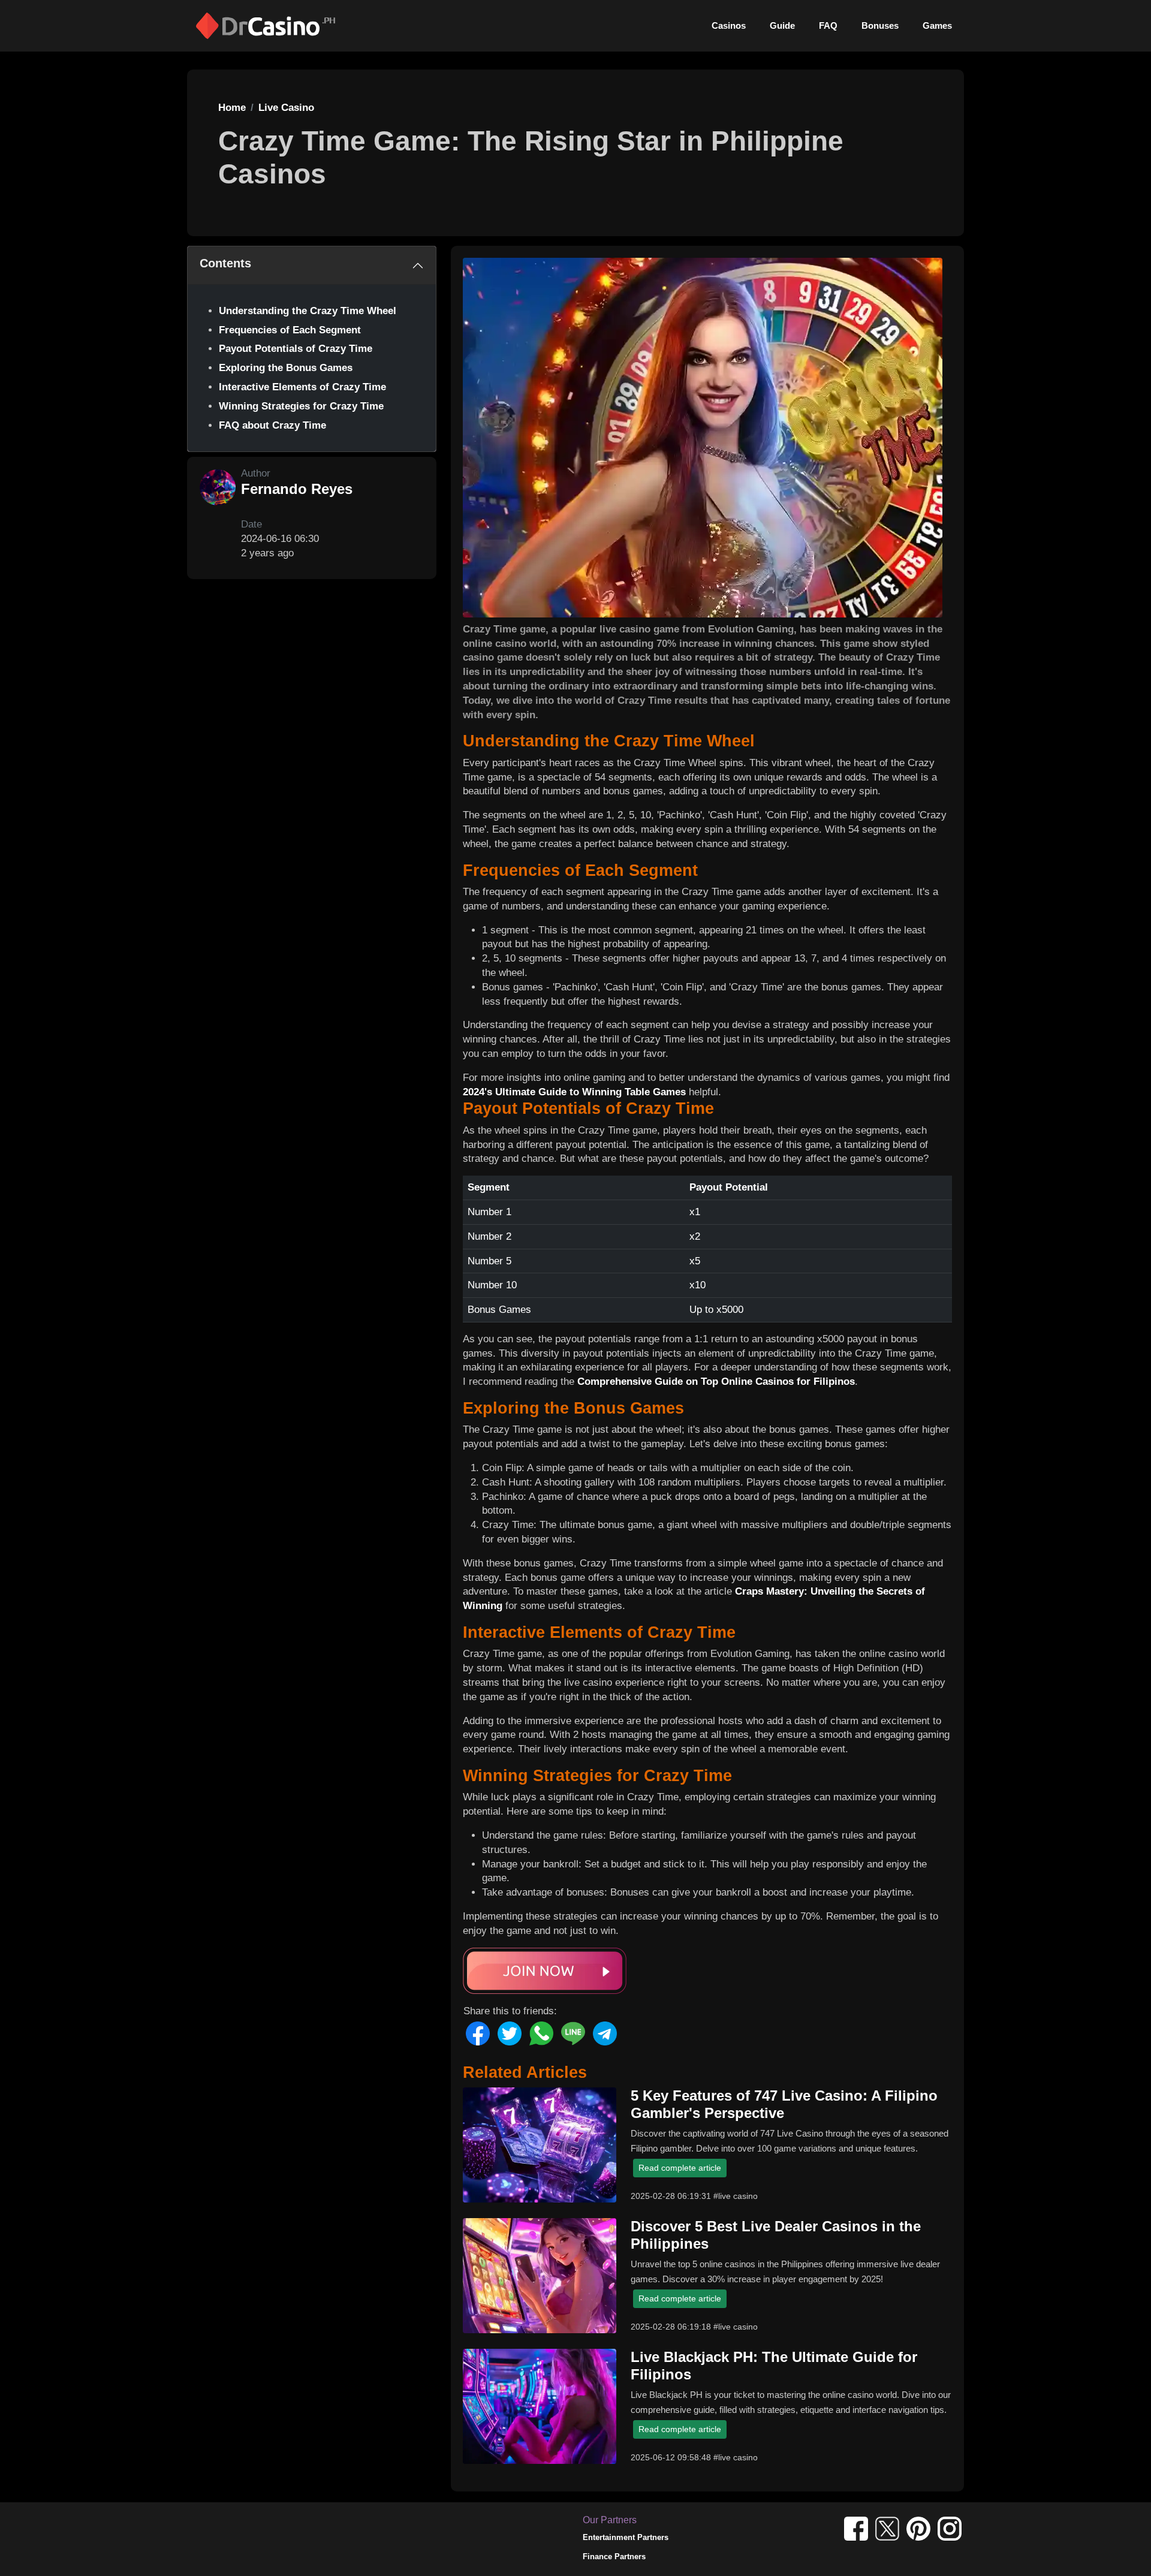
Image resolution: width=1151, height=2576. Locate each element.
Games (937, 25)
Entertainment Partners (626, 2537)
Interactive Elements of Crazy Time (302, 387)
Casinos (729, 25)
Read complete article (680, 2168)
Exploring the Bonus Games (286, 368)
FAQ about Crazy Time (272, 425)
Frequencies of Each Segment (290, 330)
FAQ (828, 25)
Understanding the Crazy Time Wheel (308, 311)
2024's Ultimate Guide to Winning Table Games (574, 1092)
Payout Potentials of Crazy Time (296, 349)
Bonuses (880, 25)
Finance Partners (614, 2557)
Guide (782, 25)
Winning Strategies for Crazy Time (301, 406)
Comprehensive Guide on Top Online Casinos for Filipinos (716, 1382)
